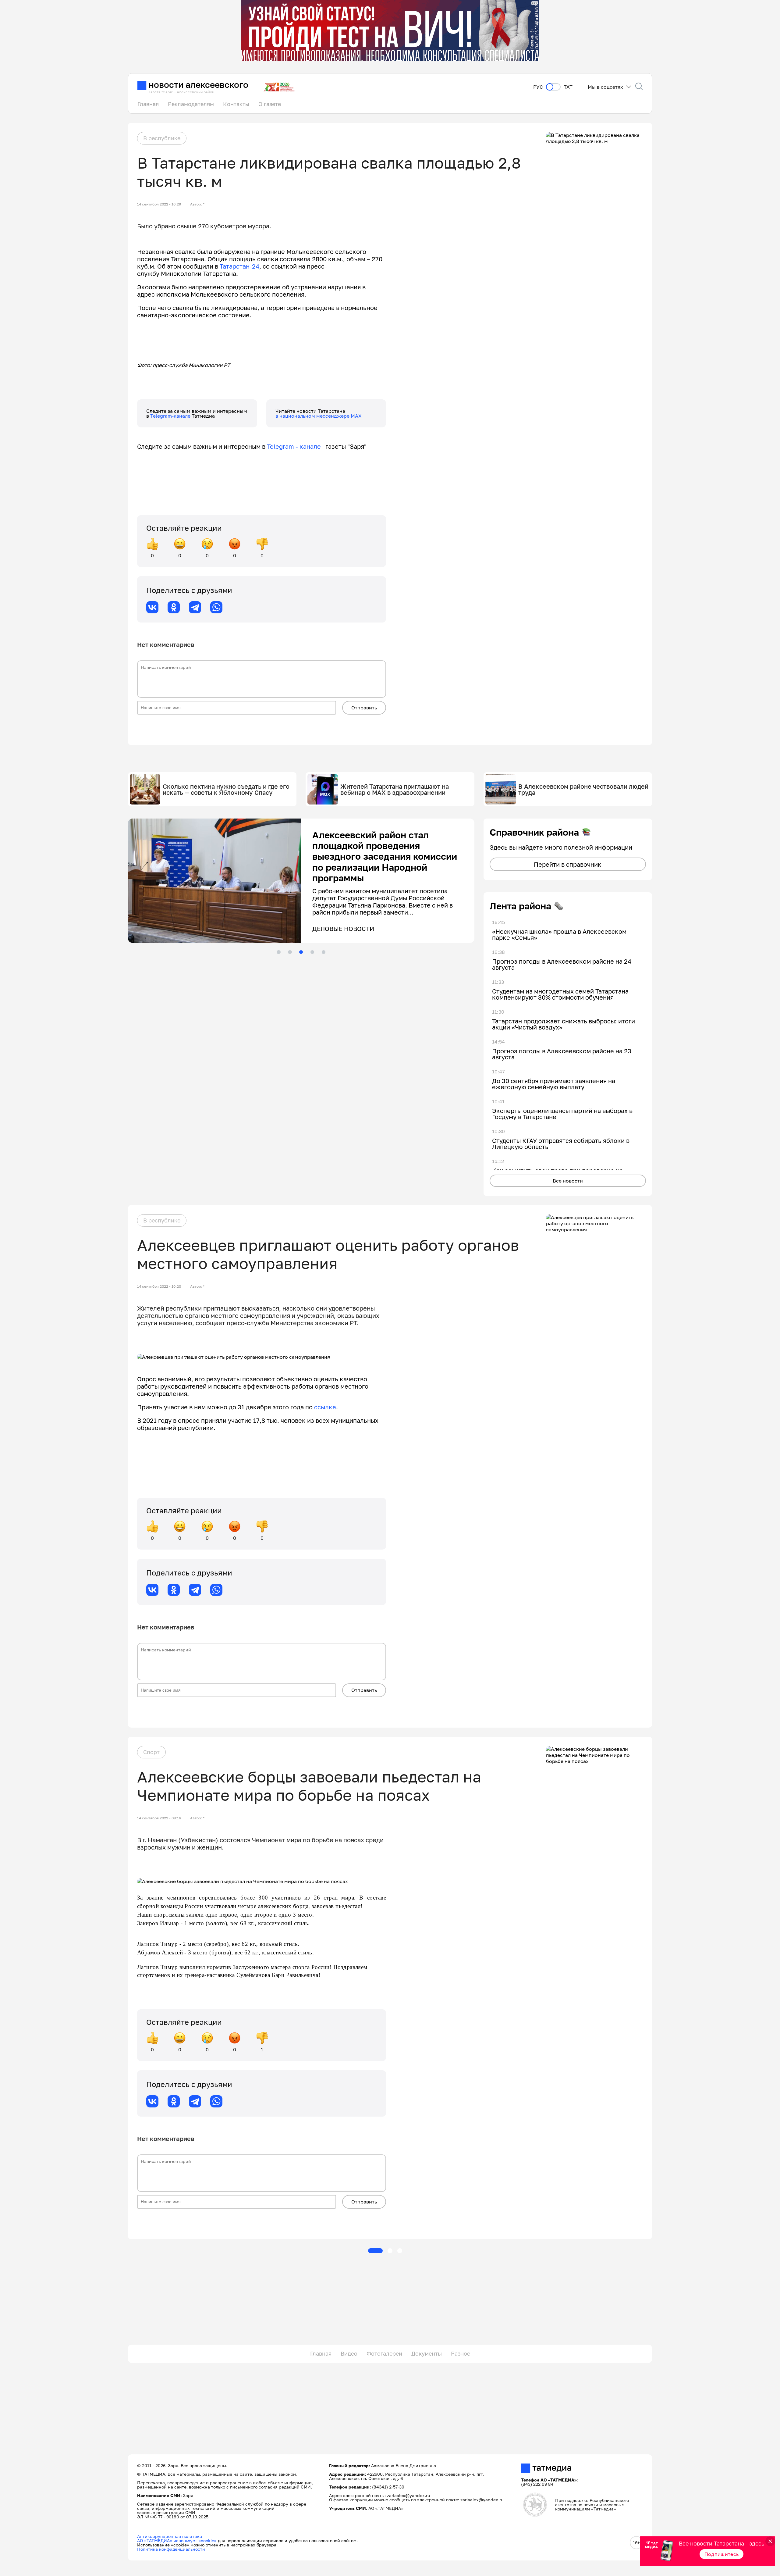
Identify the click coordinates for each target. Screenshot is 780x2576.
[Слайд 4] (312, 952)
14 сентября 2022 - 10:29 (159, 204)
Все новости (568, 1181)
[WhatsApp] (216, 607)
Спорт (151, 1752)
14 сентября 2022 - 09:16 (159, 1818)
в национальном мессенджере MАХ (319, 416)
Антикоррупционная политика (170, 2536)
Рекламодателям (191, 104)
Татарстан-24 (239, 266)
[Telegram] (195, 607)
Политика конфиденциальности (171, 2549)
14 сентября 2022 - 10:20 (159, 1286)
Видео (349, 2353)
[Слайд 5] (324, 952)
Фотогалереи (384, 2353)
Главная (148, 104)
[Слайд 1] (278, 952)
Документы (427, 2353)
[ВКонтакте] (152, 607)
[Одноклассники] (174, 607)
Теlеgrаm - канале (296, 446)
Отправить (364, 708)
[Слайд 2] (290, 952)
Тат (568, 87)
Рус (538, 87)
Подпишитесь (722, 2554)
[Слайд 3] (301, 952)
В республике (162, 138)
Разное (461, 2353)
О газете (270, 104)
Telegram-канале (171, 416)
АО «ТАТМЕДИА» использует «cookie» (177, 2540)
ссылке (325, 1407)
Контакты (236, 104)
